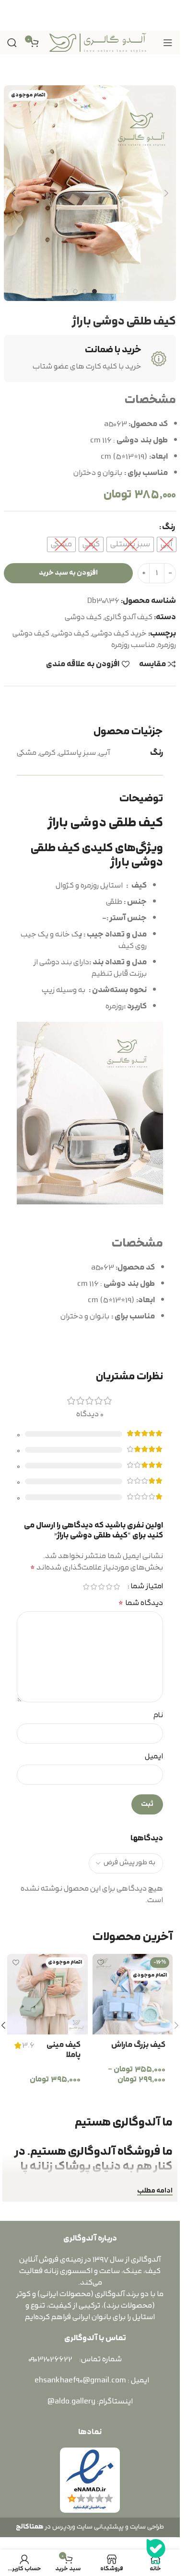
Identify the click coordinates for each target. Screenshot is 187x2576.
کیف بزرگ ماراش (138, 2045)
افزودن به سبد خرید (68, 573)
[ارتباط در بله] (156, 2552)
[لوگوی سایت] (98, 42)
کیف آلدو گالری (129, 617)
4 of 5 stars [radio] (93, 1587)
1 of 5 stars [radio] (117, 1587)
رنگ (169, 527)
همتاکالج (30, 2527)
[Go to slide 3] (75, 291)
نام (158, 1715)
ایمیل (154, 1756)
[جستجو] (12, 43)
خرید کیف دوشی (119, 634)
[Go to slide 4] (66, 291)
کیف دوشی (83, 617)
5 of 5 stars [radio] (86, 1587)
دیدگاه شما (141, 1603)
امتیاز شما (147, 1587)
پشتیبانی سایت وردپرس (87, 2527)
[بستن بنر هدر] (12, 15)
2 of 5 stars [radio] (109, 1587)
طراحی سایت (147, 2527)
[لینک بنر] (90, 15)
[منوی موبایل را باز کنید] (168, 43)
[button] (166, 193)
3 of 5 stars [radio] (101, 1587)
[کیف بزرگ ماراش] (133, 1994)
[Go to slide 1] (94, 291)
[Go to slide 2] (85, 291)
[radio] (167, 544)
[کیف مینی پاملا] (47, 1994)
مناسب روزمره (133, 645)
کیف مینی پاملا (64, 2050)
